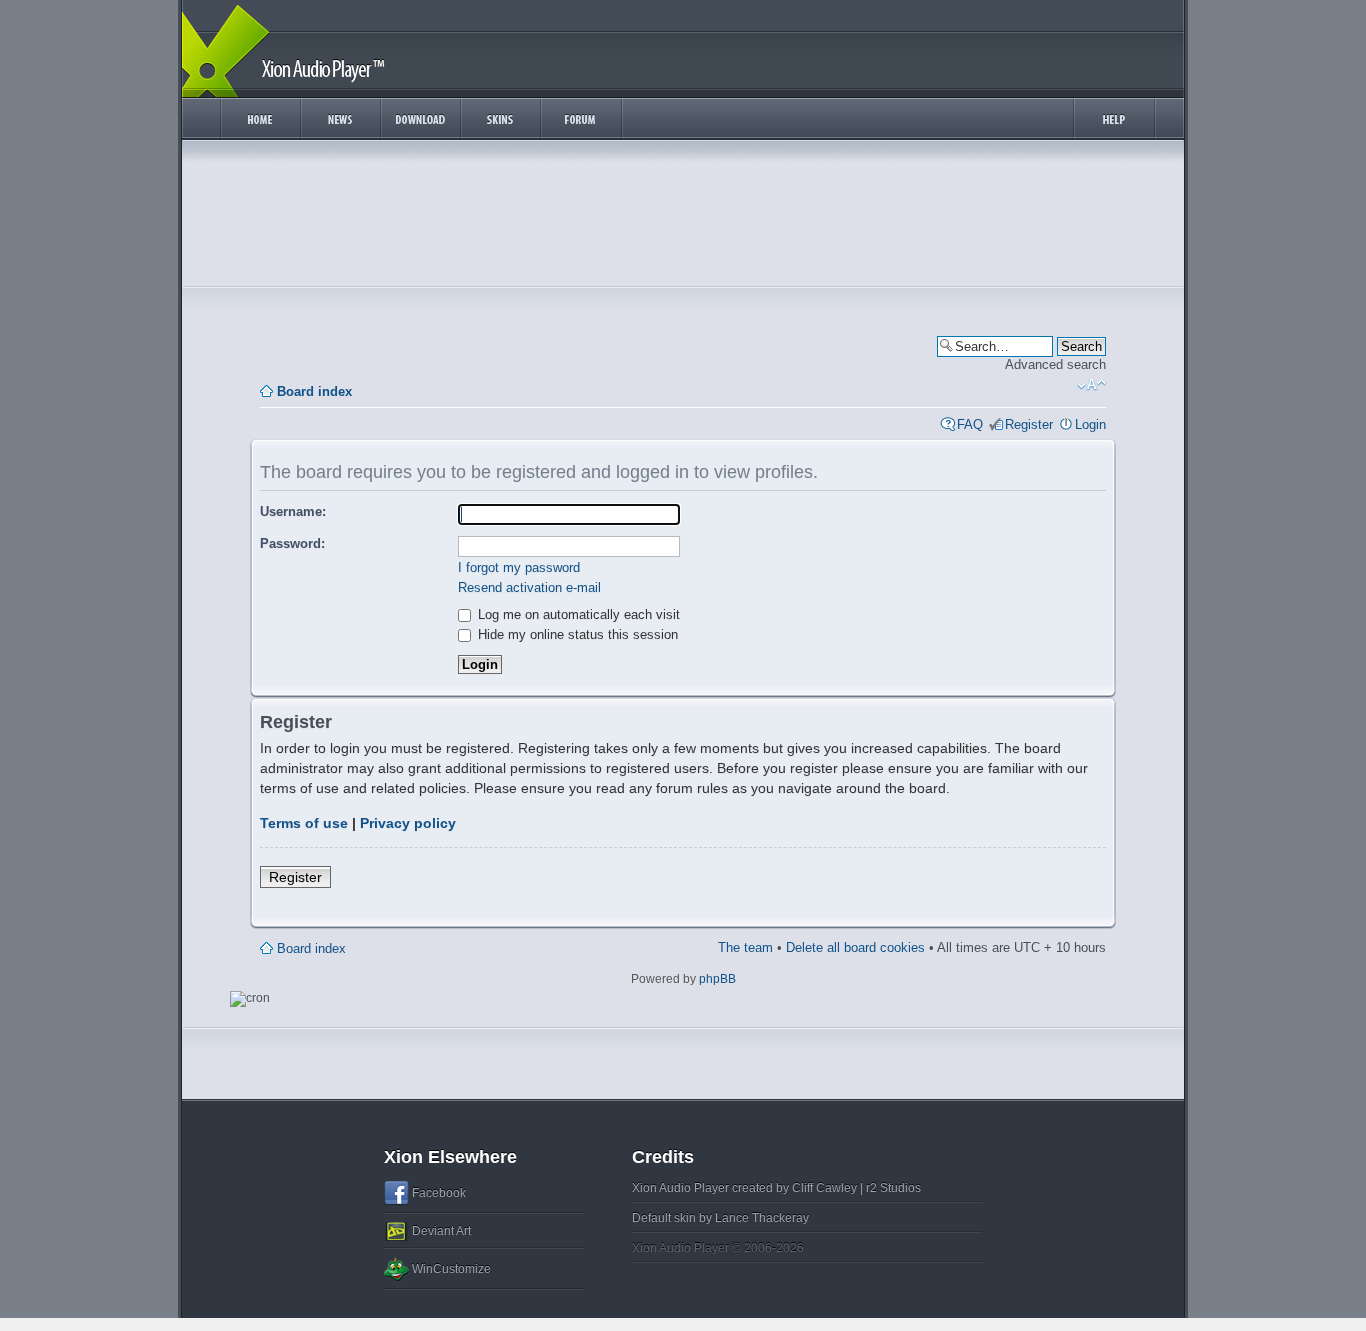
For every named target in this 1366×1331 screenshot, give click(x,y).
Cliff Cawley (824, 1188)
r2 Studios (893, 1188)
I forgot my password (519, 567)
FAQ (970, 424)
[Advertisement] (683, 218)
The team (745, 947)
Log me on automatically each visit (577, 614)
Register (1029, 424)
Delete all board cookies (855, 947)
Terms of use (304, 823)
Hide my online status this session (576, 634)
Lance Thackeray (762, 1218)
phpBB (717, 979)
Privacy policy (408, 823)
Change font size (1091, 385)
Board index (314, 391)
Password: (292, 543)
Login (1090, 424)
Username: (293, 511)
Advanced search (1055, 364)
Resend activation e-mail (529, 587)
